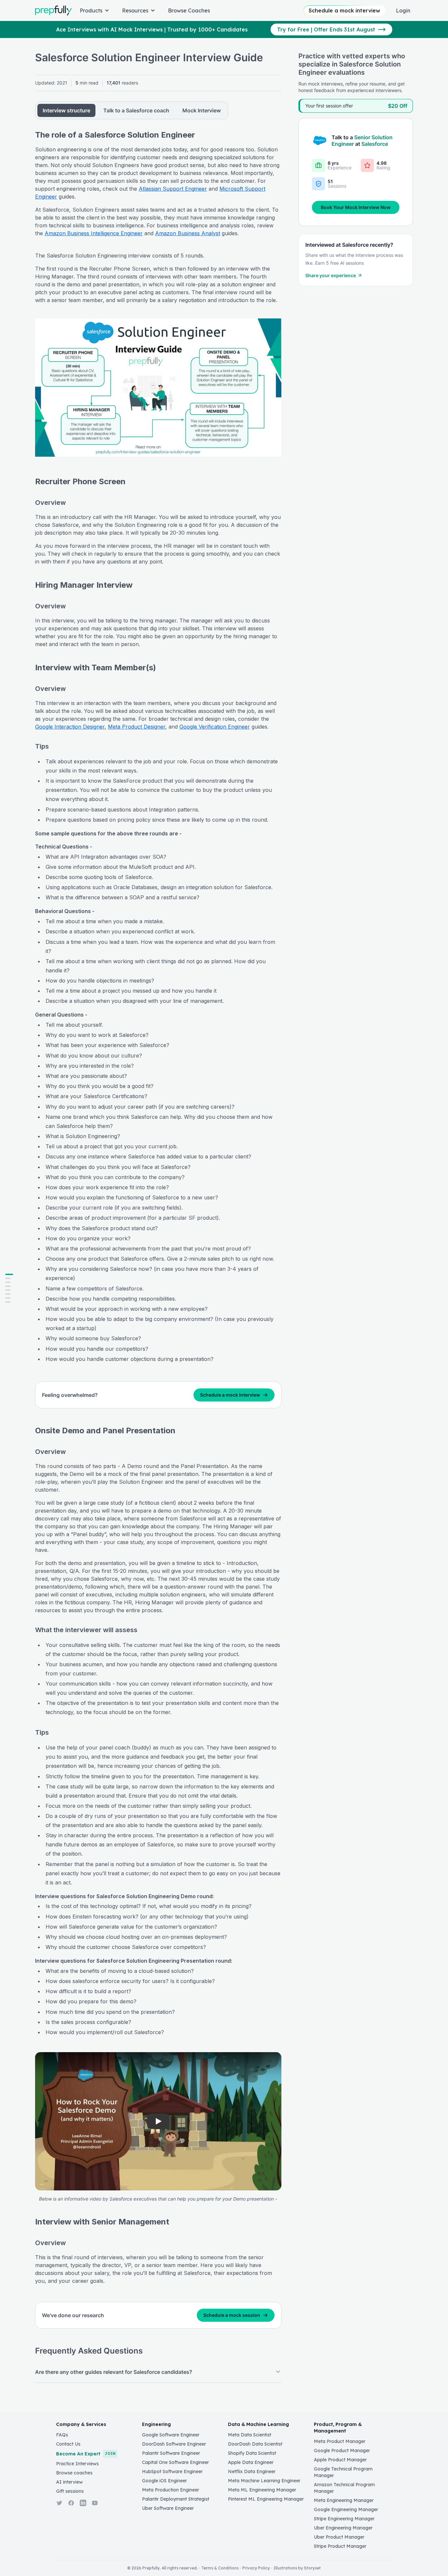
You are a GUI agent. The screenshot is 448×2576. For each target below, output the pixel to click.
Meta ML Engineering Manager (262, 2490)
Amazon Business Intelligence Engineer (94, 233)
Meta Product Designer (137, 727)
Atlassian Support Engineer (173, 189)
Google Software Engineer (171, 2435)
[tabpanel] (158, 1256)
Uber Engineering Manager (343, 2528)
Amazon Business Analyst (188, 233)
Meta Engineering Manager (344, 2500)
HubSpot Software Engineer (172, 2471)
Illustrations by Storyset (297, 2568)
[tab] (66, 110)
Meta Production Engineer (171, 2490)
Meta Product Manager (340, 2441)
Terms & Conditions (220, 2568)
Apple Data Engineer (251, 2462)
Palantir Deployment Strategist (176, 2499)
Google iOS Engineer (164, 2481)
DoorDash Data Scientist (255, 2444)
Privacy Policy (256, 2568)
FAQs (62, 2435)
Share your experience (331, 275)
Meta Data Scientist (250, 2435)
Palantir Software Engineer (171, 2453)
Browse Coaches (189, 10)
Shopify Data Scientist (252, 2453)
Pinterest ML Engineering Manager (266, 2499)
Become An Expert (86, 2454)
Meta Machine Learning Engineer (264, 2481)
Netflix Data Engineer (252, 2471)
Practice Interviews (77, 2464)
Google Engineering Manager (346, 2509)
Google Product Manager (342, 2451)
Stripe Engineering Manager (344, 2519)
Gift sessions (70, 2491)
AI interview (69, 2482)
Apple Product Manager (340, 2460)
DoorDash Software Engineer (174, 2444)
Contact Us (68, 2444)
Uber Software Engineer (168, 2508)
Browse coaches (74, 2473)
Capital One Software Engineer (175, 2462)
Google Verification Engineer (215, 727)
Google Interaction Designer (70, 727)
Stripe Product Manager (340, 2546)
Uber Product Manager (339, 2537)
